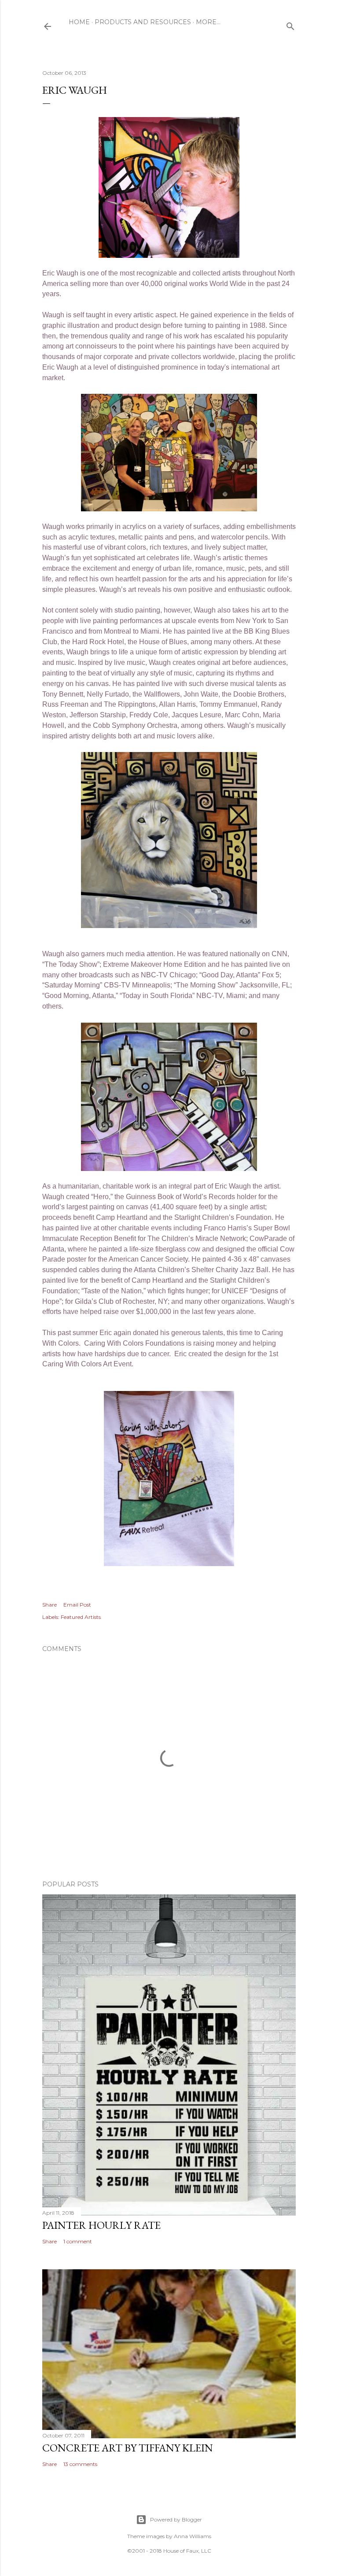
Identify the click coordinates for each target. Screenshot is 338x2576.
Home (79, 22)
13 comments (80, 2464)
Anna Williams (193, 2536)
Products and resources (143, 22)
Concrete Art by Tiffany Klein (128, 2448)
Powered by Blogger (176, 2519)
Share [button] (50, 1605)
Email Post (77, 1605)
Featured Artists (81, 1617)
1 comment (78, 2241)
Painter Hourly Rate (101, 2225)
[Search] (290, 24)
